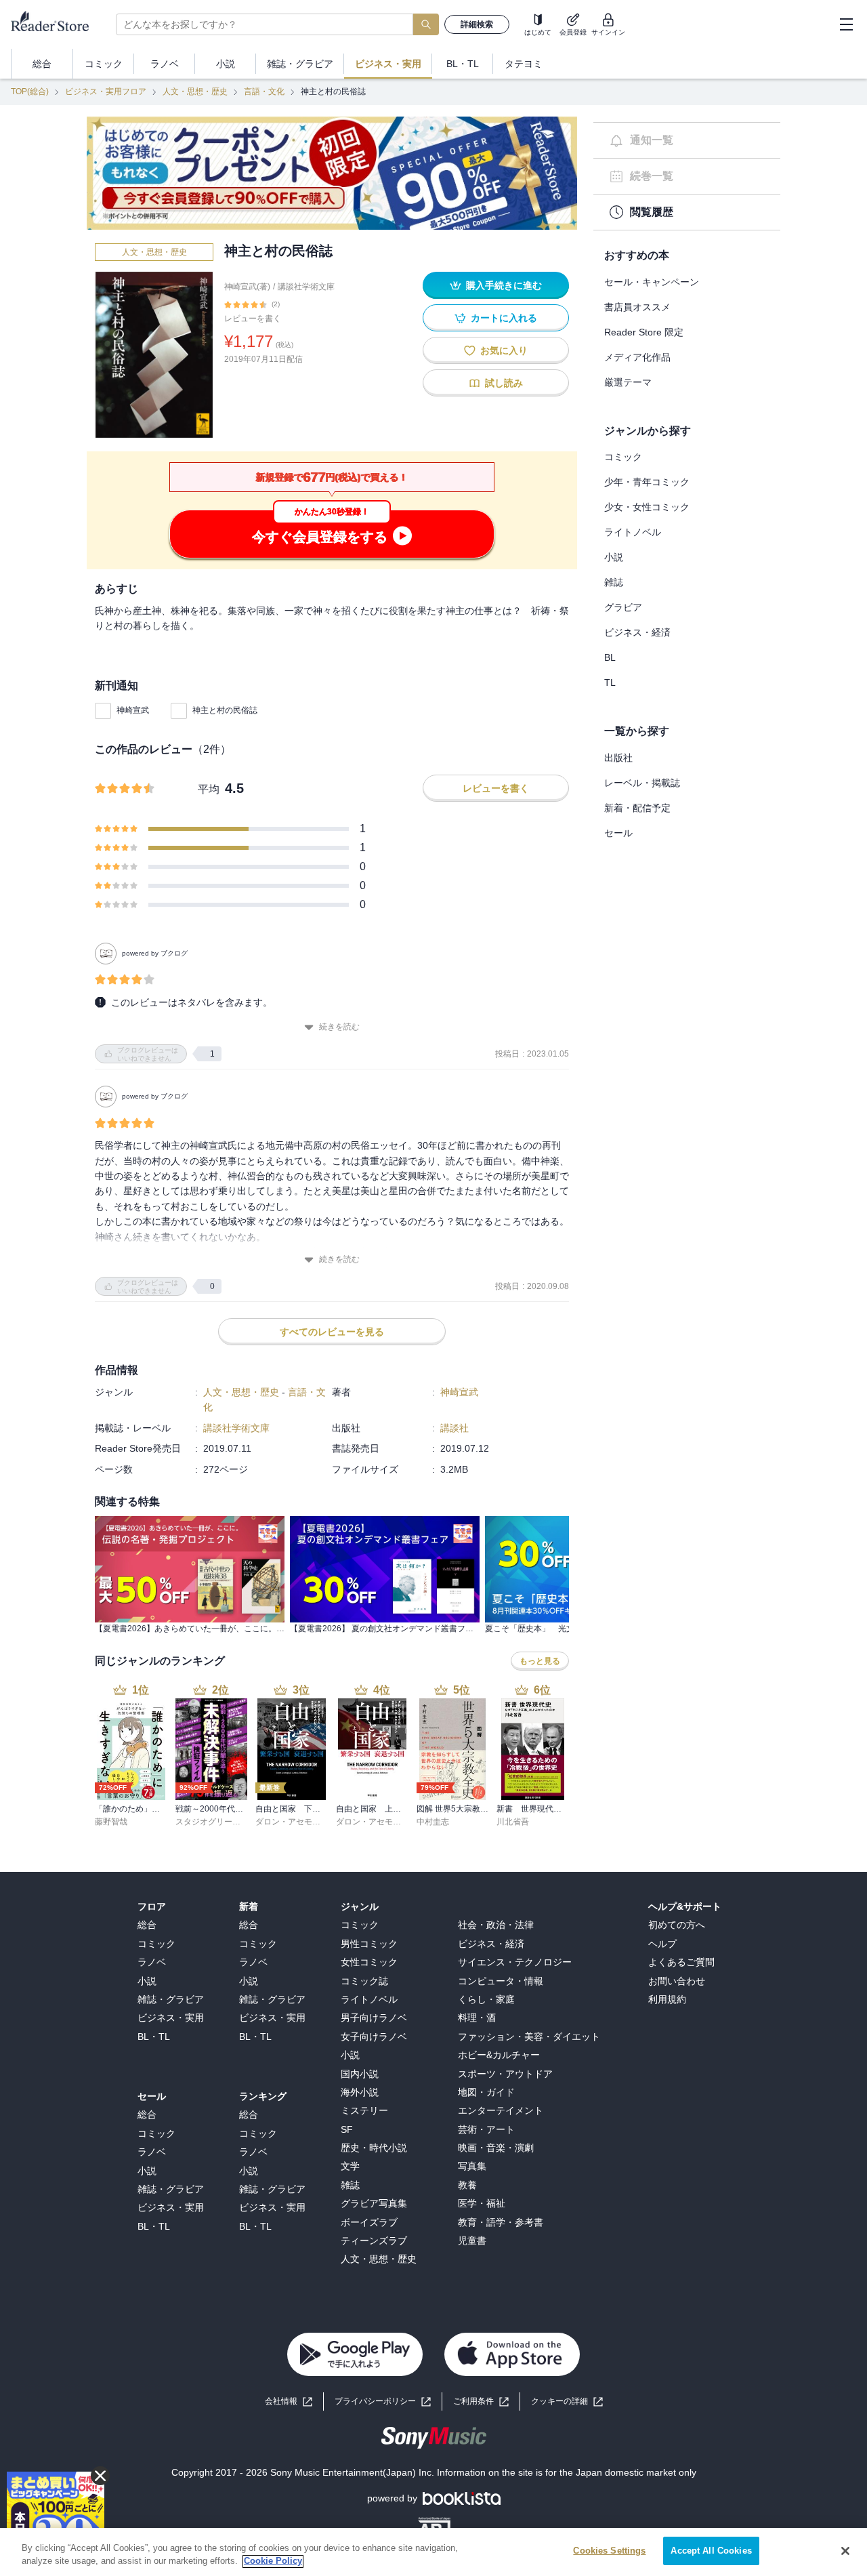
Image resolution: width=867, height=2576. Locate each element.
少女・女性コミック (647, 507)
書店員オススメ (637, 307)
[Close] (845, 2551)
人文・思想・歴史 (195, 91)
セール (618, 833)
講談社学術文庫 (306, 287)
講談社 (454, 1428)
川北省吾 (513, 1822)
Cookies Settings (609, 2551)
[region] (433, 2552)
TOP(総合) (30, 91)
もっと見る (540, 1661)
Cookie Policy (273, 2561)
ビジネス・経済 (637, 632)
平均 (209, 789)
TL (610, 682)
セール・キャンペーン (652, 282)
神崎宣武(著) (247, 287)
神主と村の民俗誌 (225, 710)
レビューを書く (253, 319)
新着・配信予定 (637, 808)
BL (610, 657)
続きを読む (339, 1027)
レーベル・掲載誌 (642, 783)
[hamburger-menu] (846, 24)
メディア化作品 (637, 357)
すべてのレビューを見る (332, 1332)
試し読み (504, 383)
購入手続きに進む (504, 285)
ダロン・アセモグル (292, 1822)
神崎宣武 (133, 710)
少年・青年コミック (647, 482)
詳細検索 (477, 24)
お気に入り (504, 350)
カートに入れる (504, 318)
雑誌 (614, 582)
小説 (614, 557)
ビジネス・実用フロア (106, 91)
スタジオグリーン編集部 (220, 1822)
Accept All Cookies (711, 2551)
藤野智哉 (111, 1822)
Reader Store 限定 (644, 332)
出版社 (618, 758)
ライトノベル (633, 532)
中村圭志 (433, 1822)
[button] (567, 2401)
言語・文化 (264, 91)
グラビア (623, 607)
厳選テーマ (628, 382)
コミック (623, 457)
